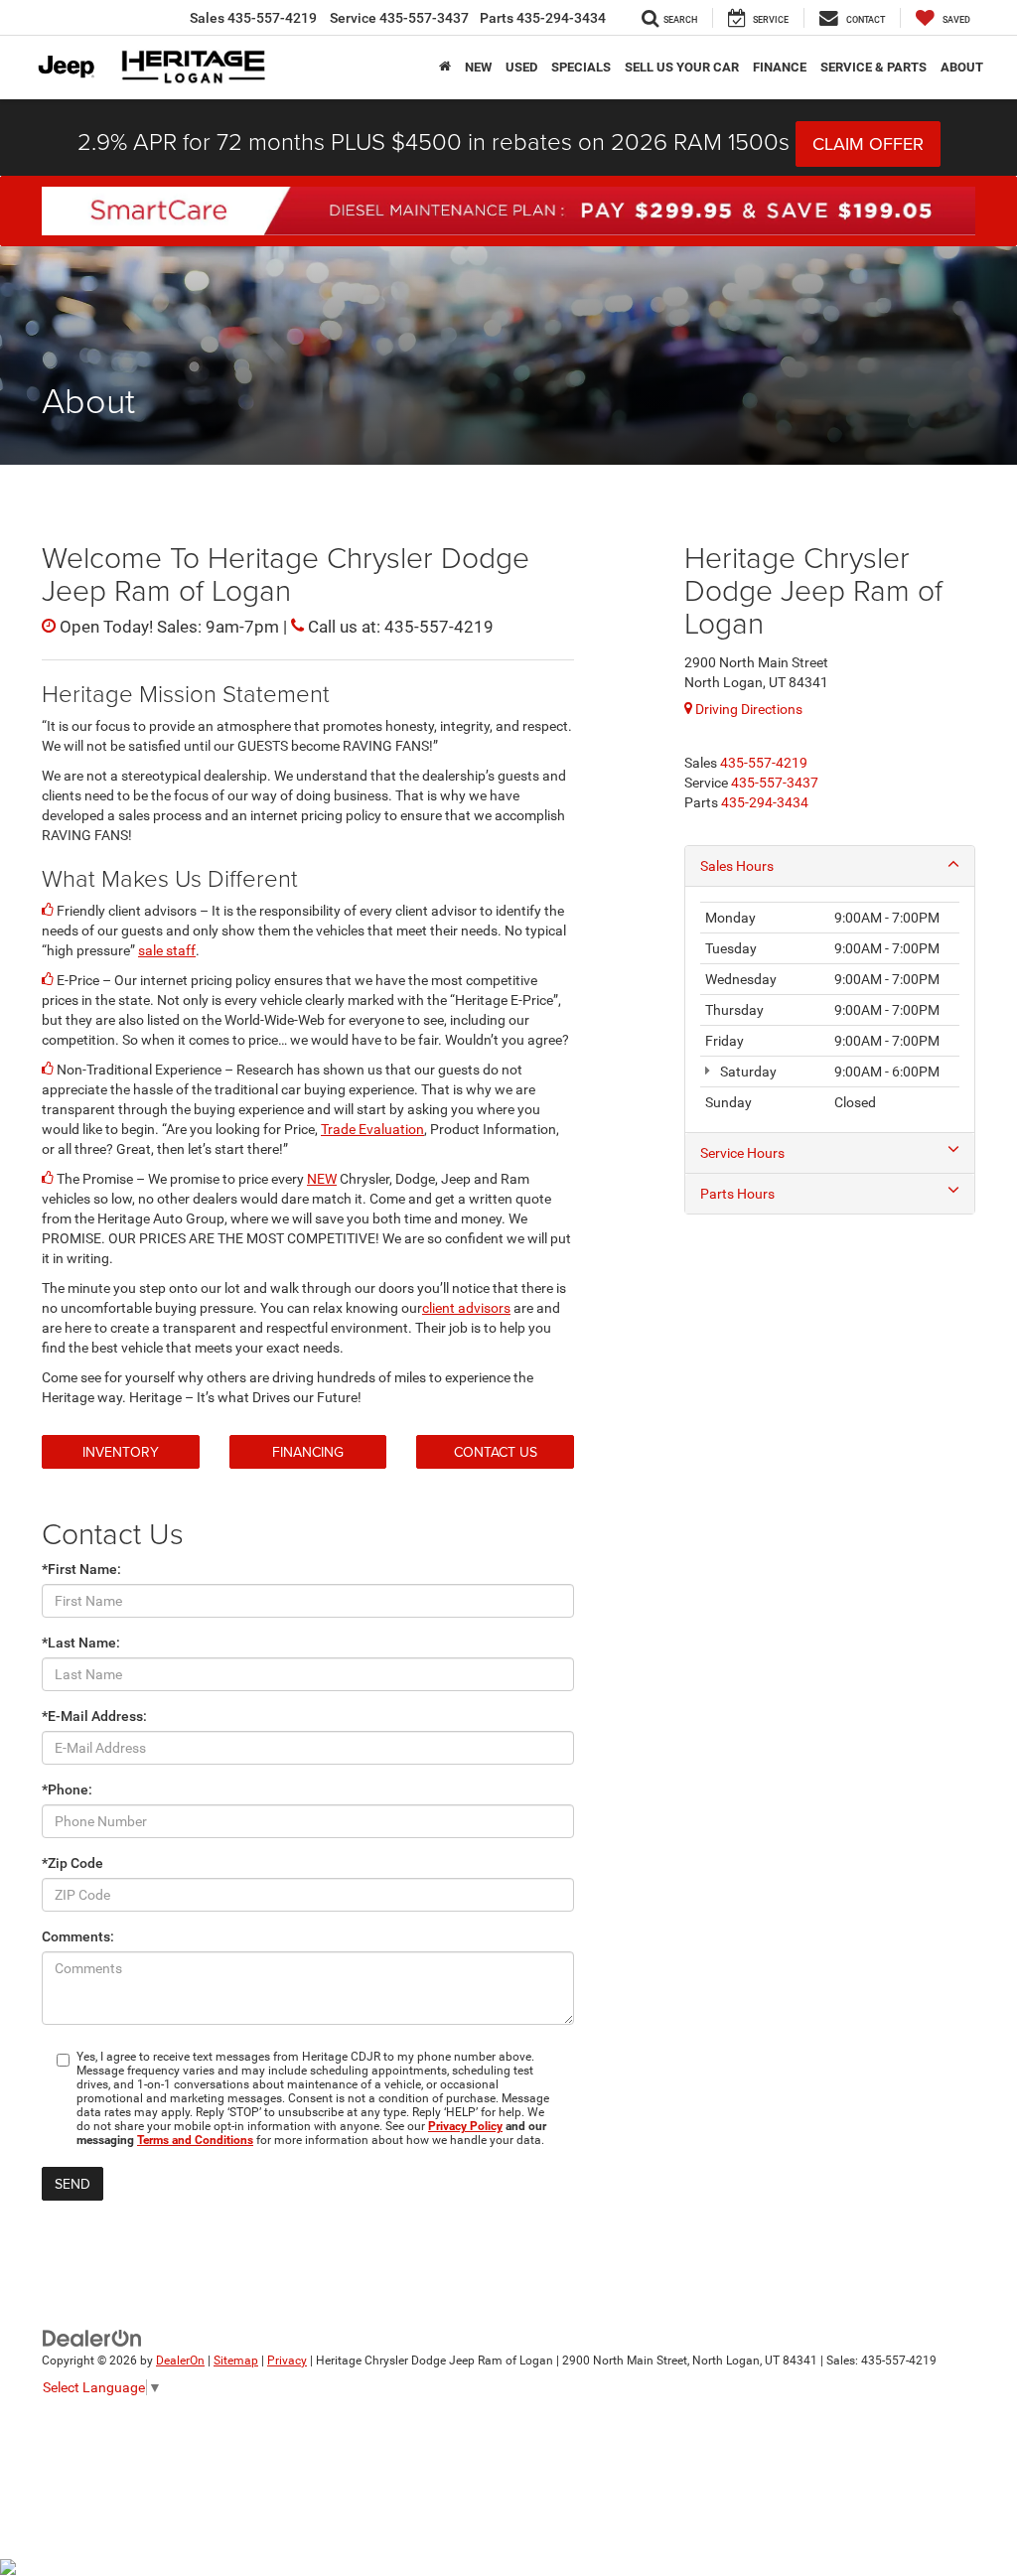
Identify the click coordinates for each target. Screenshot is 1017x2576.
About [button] (962, 67)
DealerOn (180, 2361)
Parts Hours (737, 1194)
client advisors (466, 1308)
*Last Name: (81, 1643)
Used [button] (521, 67)
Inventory (121, 1452)
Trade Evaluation (372, 1129)
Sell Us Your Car (682, 67)
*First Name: (81, 1569)
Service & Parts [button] (873, 67)
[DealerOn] (92, 2337)
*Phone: (67, 1789)
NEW (322, 1179)
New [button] (478, 67)
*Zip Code (73, 1863)
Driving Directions (747, 709)
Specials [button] (581, 67)
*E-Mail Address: (94, 1716)
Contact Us (496, 1452)
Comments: (78, 1936)
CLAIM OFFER (868, 143)
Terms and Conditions (195, 2140)
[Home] (445, 68)
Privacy (287, 2361)
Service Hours (742, 1153)
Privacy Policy (465, 2126)
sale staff (167, 950)
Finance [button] (780, 67)
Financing (308, 1452)
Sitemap (236, 2361)
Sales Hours (737, 866)
